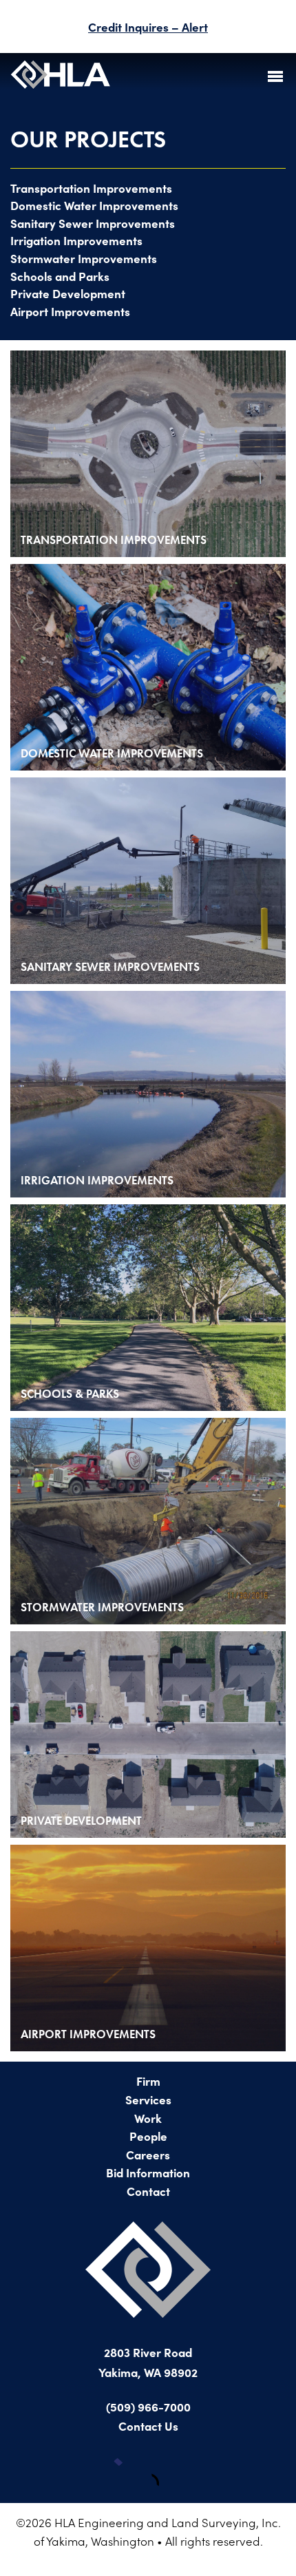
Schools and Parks (60, 276)
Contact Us (148, 2426)
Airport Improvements (70, 311)
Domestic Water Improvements (94, 205)
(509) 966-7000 (148, 2406)
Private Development (68, 293)
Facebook (127, 2472)
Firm (148, 2081)
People (148, 2136)
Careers (148, 2154)
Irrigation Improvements (76, 240)
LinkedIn (169, 2472)
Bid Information (148, 2172)
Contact (148, 2191)
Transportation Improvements (91, 188)
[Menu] (275, 76)
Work (148, 2118)
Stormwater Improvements (84, 258)
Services (148, 2099)
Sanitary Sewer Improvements (93, 223)
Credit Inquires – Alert (148, 27)
